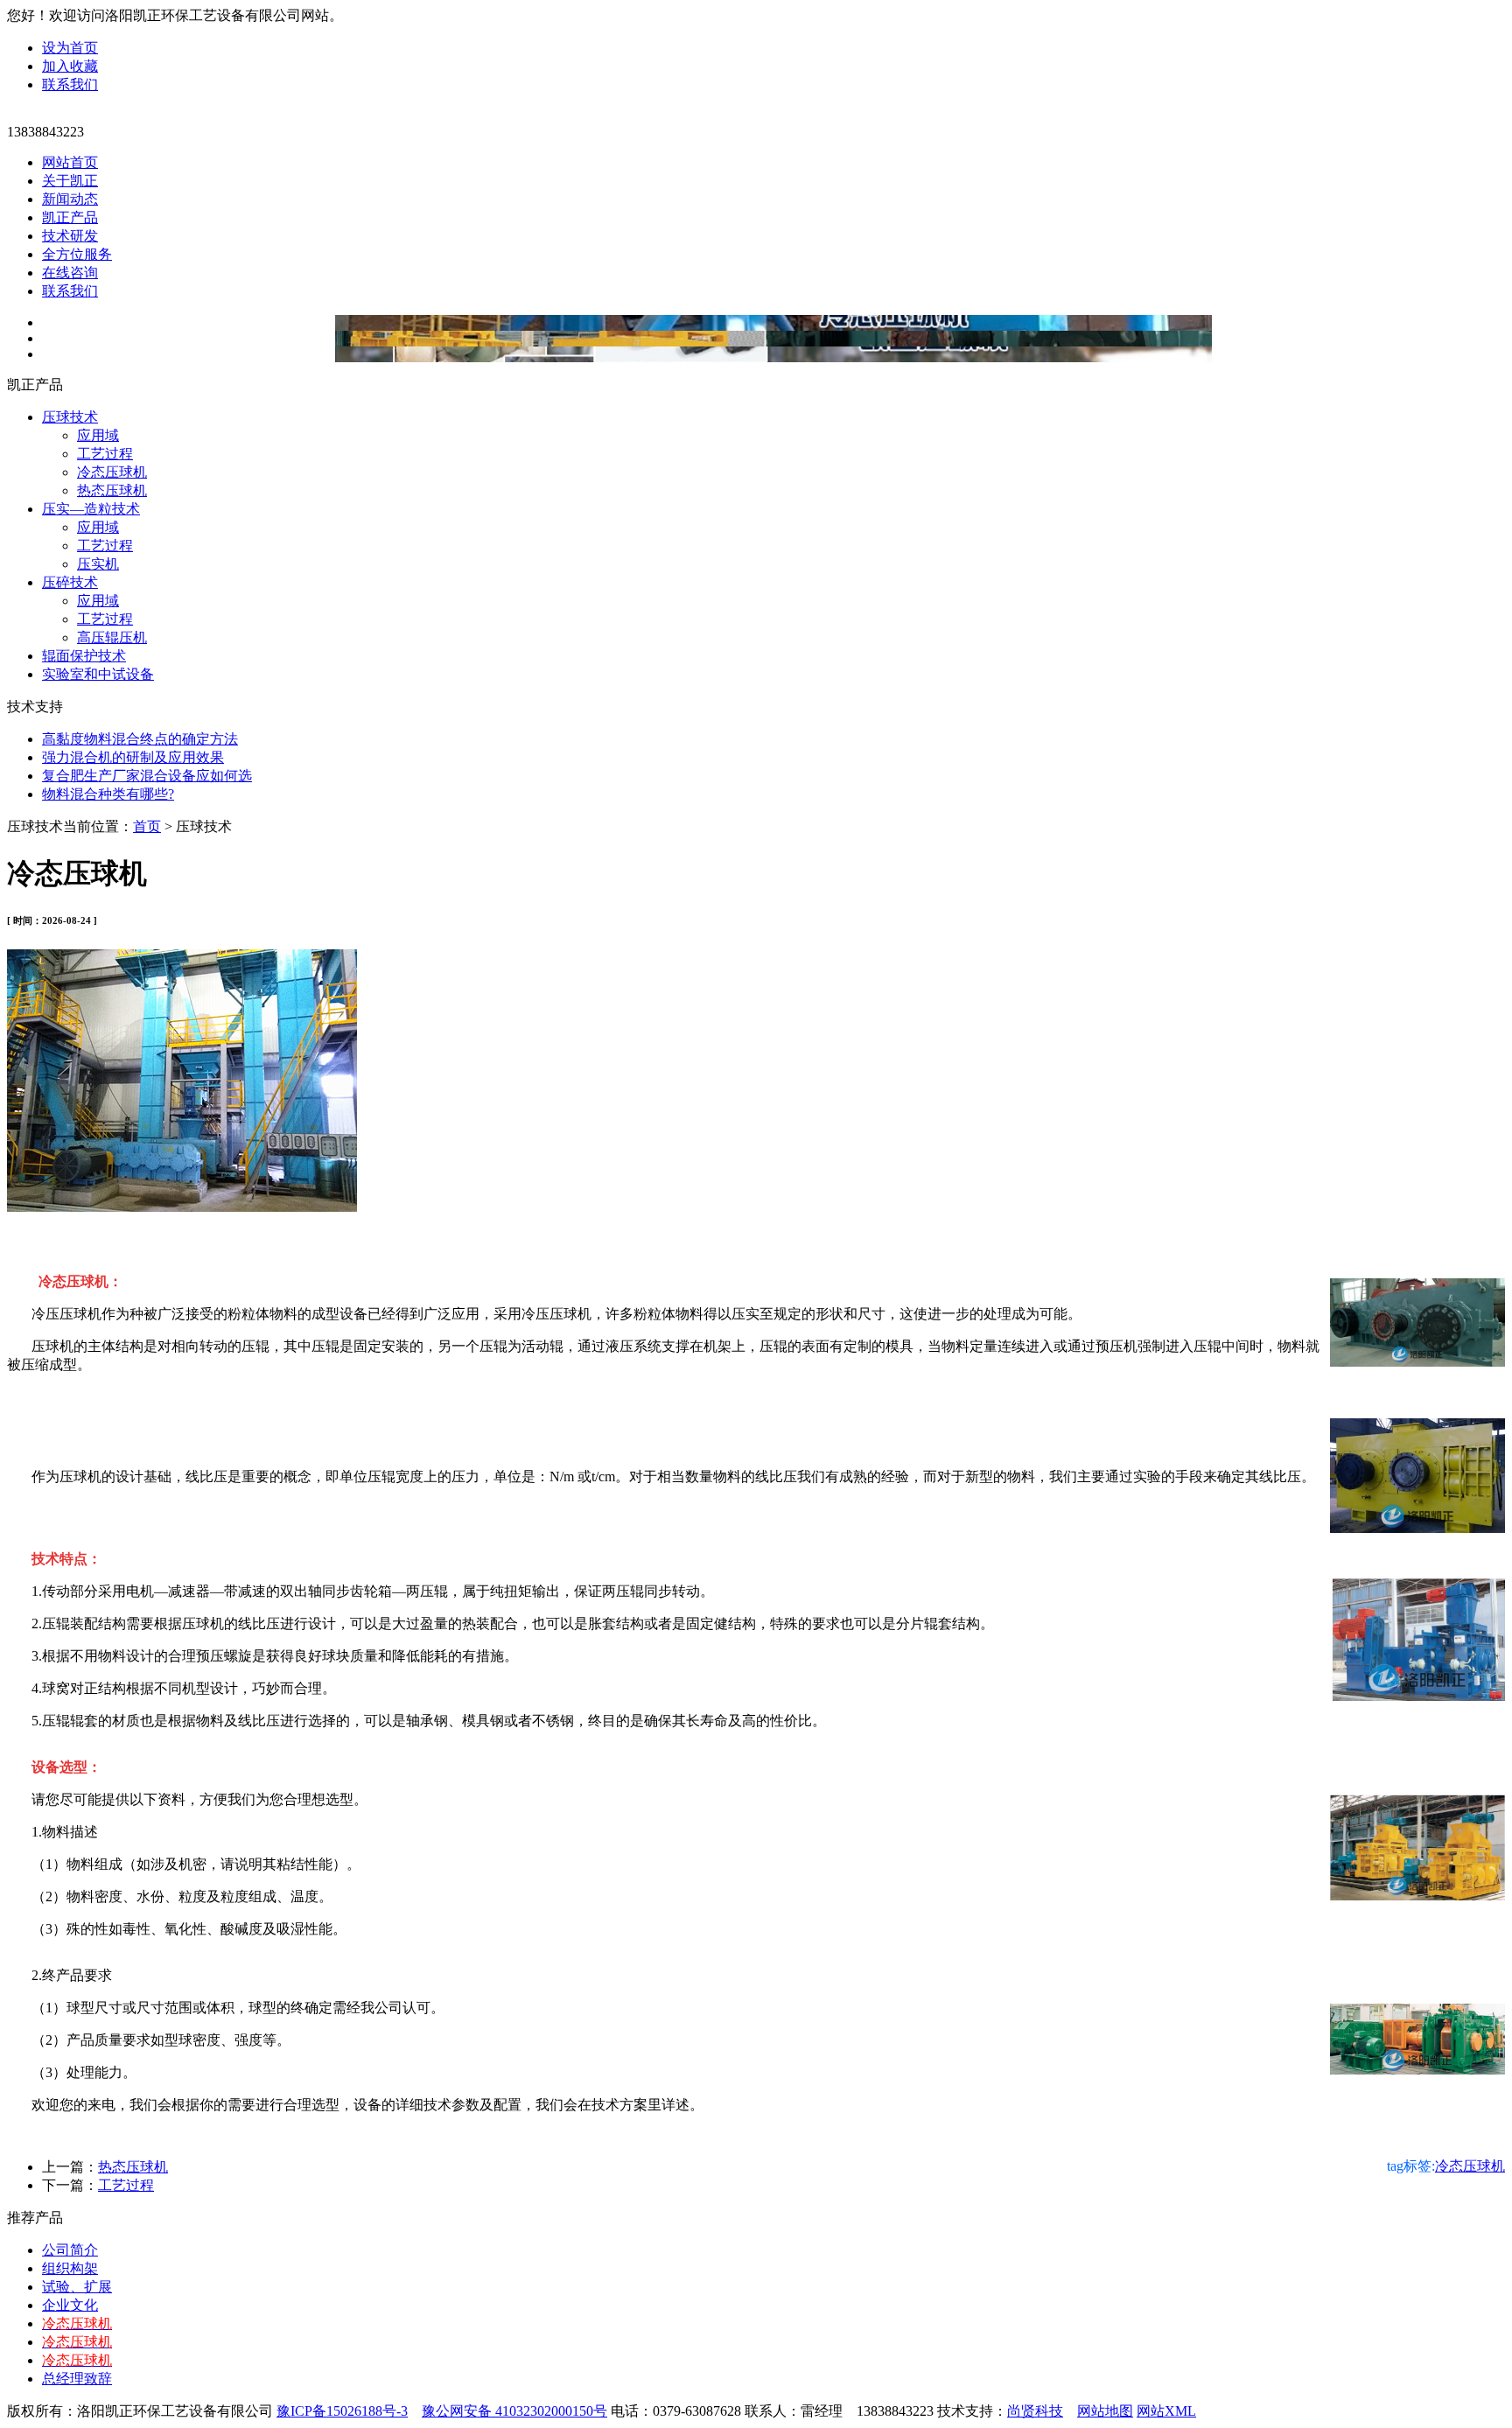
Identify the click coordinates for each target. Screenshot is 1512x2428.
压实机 (98, 564)
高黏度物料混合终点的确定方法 (140, 739)
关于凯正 (70, 181)
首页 (147, 826)
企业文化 (70, 2305)
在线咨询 (70, 273)
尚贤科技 (1035, 2411)
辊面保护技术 (84, 656)
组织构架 (70, 2268)
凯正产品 (70, 217)
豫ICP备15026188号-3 (342, 2411)
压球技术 (70, 417)
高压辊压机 (112, 637)
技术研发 (70, 236)
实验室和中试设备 (98, 674)
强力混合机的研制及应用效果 (133, 757)
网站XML (1166, 2411)
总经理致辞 (77, 2379)
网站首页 (70, 162)
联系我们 (70, 84)
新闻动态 (70, 199)
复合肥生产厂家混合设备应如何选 (147, 776)
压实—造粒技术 (91, 509)
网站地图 (1105, 2411)
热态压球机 (112, 490)
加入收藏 (70, 66)
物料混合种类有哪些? (108, 794)
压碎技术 (70, 582)
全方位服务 (77, 254)
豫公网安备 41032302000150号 (514, 2411)
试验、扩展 (77, 2287)
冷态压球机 (112, 472)
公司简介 (70, 2250)
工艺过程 (105, 454)
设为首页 (70, 48)
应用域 (98, 435)
